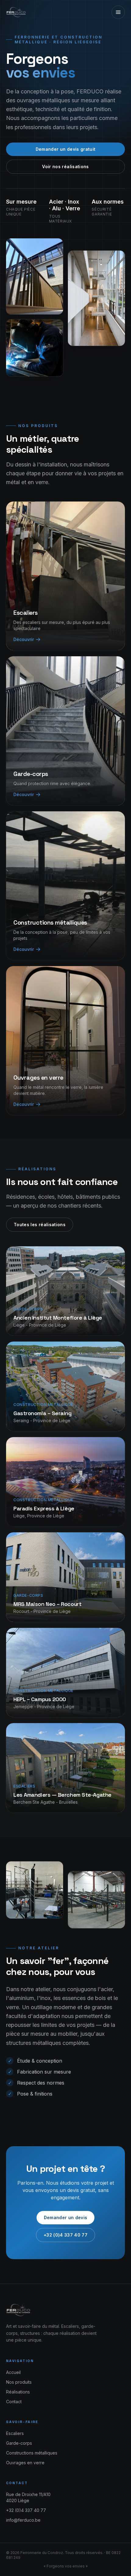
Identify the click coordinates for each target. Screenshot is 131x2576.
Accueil (13, 2372)
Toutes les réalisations (40, 1225)
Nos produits (19, 2382)
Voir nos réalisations (65, 167)
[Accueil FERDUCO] (17, 12)
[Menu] (118, 12)
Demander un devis (66, 2217)
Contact (14, 2402)
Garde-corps (19, 2443)
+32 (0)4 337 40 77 (65, 2235)
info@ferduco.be (23, 2520)
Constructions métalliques (32, 2453)
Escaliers (15, 2433)
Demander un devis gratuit (66, 149)
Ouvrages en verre (25, 2463)
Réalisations (18, 2392)
